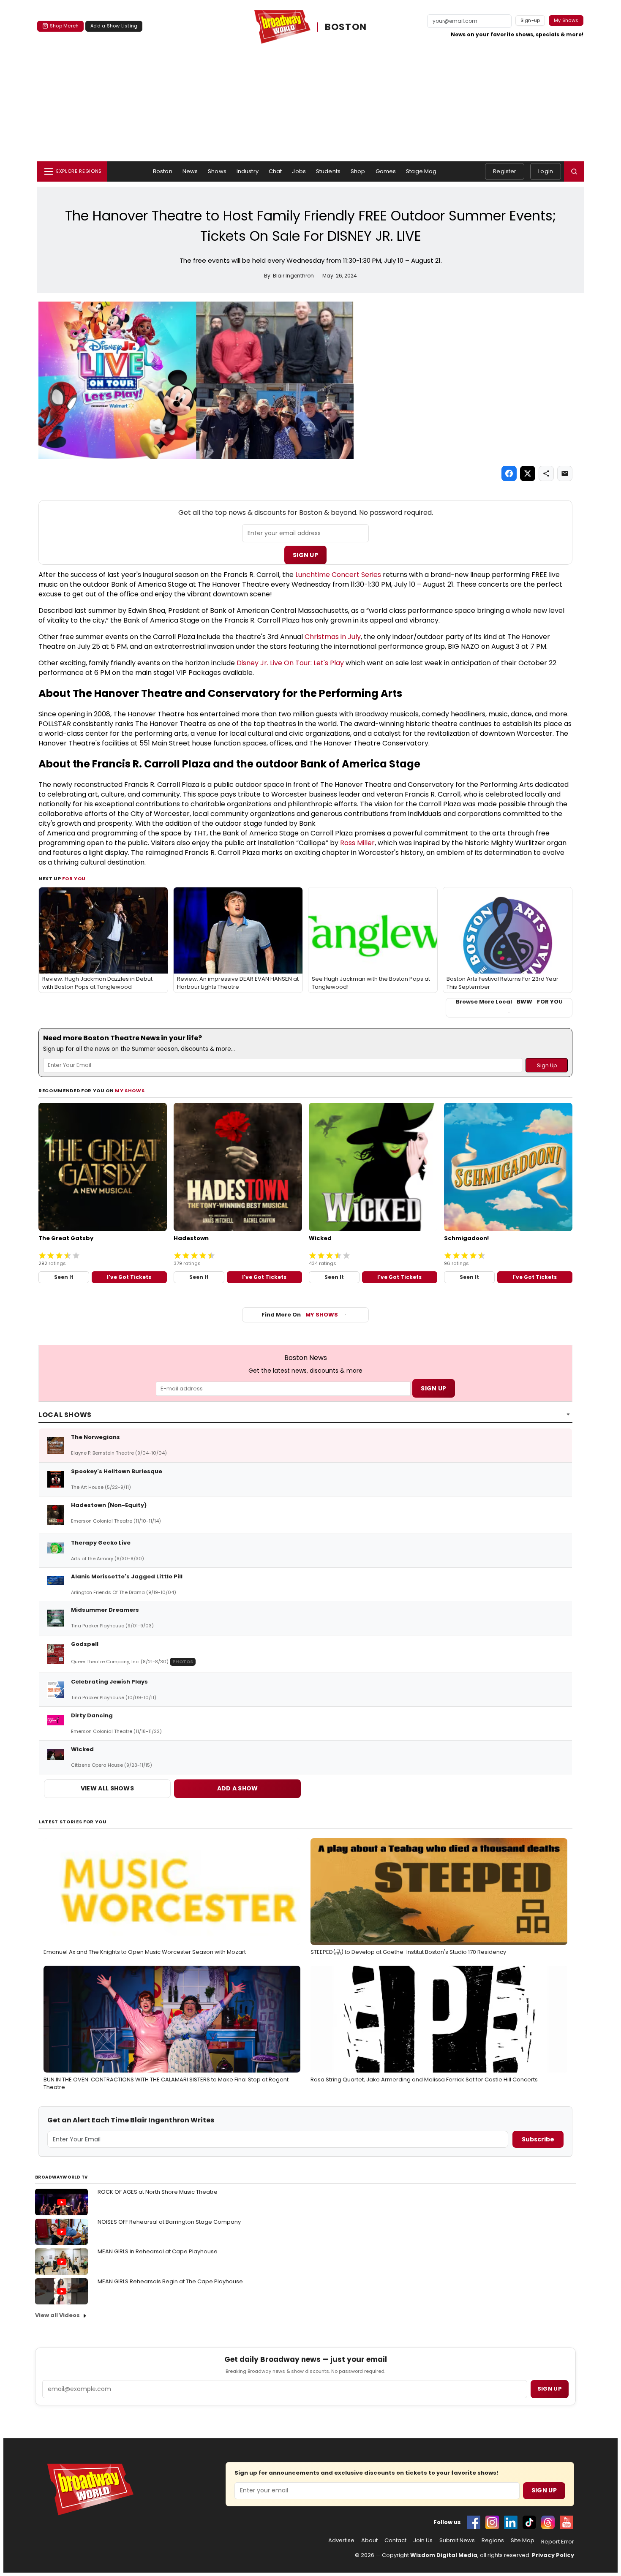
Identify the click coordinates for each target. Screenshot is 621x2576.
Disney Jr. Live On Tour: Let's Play (290, 663)
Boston (163, 171)
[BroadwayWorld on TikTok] (529, 2522)
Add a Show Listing (114, 26)
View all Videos (57, 2315)
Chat (275, 171)
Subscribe (538, 2139)
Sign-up (530, 20)
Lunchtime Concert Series (338, 575)
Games (386, 171)
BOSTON (346, 27)
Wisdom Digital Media (444, 2555)
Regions (493, 2541)
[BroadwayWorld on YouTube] (567, 2522)
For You (74, 879)
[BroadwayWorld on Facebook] (474, 2522)
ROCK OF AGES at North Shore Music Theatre (158, 2192)
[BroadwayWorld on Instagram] (492, 2522)
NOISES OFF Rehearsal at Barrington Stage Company (169, 2222)
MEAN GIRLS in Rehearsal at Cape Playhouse (158, 2251)
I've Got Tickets (129, 1277)
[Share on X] (528, 473)
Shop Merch (64, 26)
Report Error (558, 2542)
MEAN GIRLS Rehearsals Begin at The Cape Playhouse (170, 2281)
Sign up (550, 2389)
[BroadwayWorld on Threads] (548, 2522)
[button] (574, 171)
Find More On (300, 1315)
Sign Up (305, 555)
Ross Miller (357, 843)
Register (505, 171)
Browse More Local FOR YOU (509, 1002)
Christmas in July (333, 637)
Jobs (299, 171)
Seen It (64, 1277)
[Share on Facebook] (509, 473)
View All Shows (107, 1788)
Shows (217, 171)
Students (328, 171)
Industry (248, 171)
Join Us (423, 2541)
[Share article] (546, 473)
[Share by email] (565, 473)
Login (546, 171)
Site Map (523, 2541)
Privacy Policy (553, 2555)
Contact (395, 2541)
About (369, 2541)
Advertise (341, 2541)
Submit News (457, 2541)
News (190, 171)
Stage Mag (421, 171)
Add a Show (238, 1788)
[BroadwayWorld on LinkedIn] (511, 2522)
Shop (358, 171)
